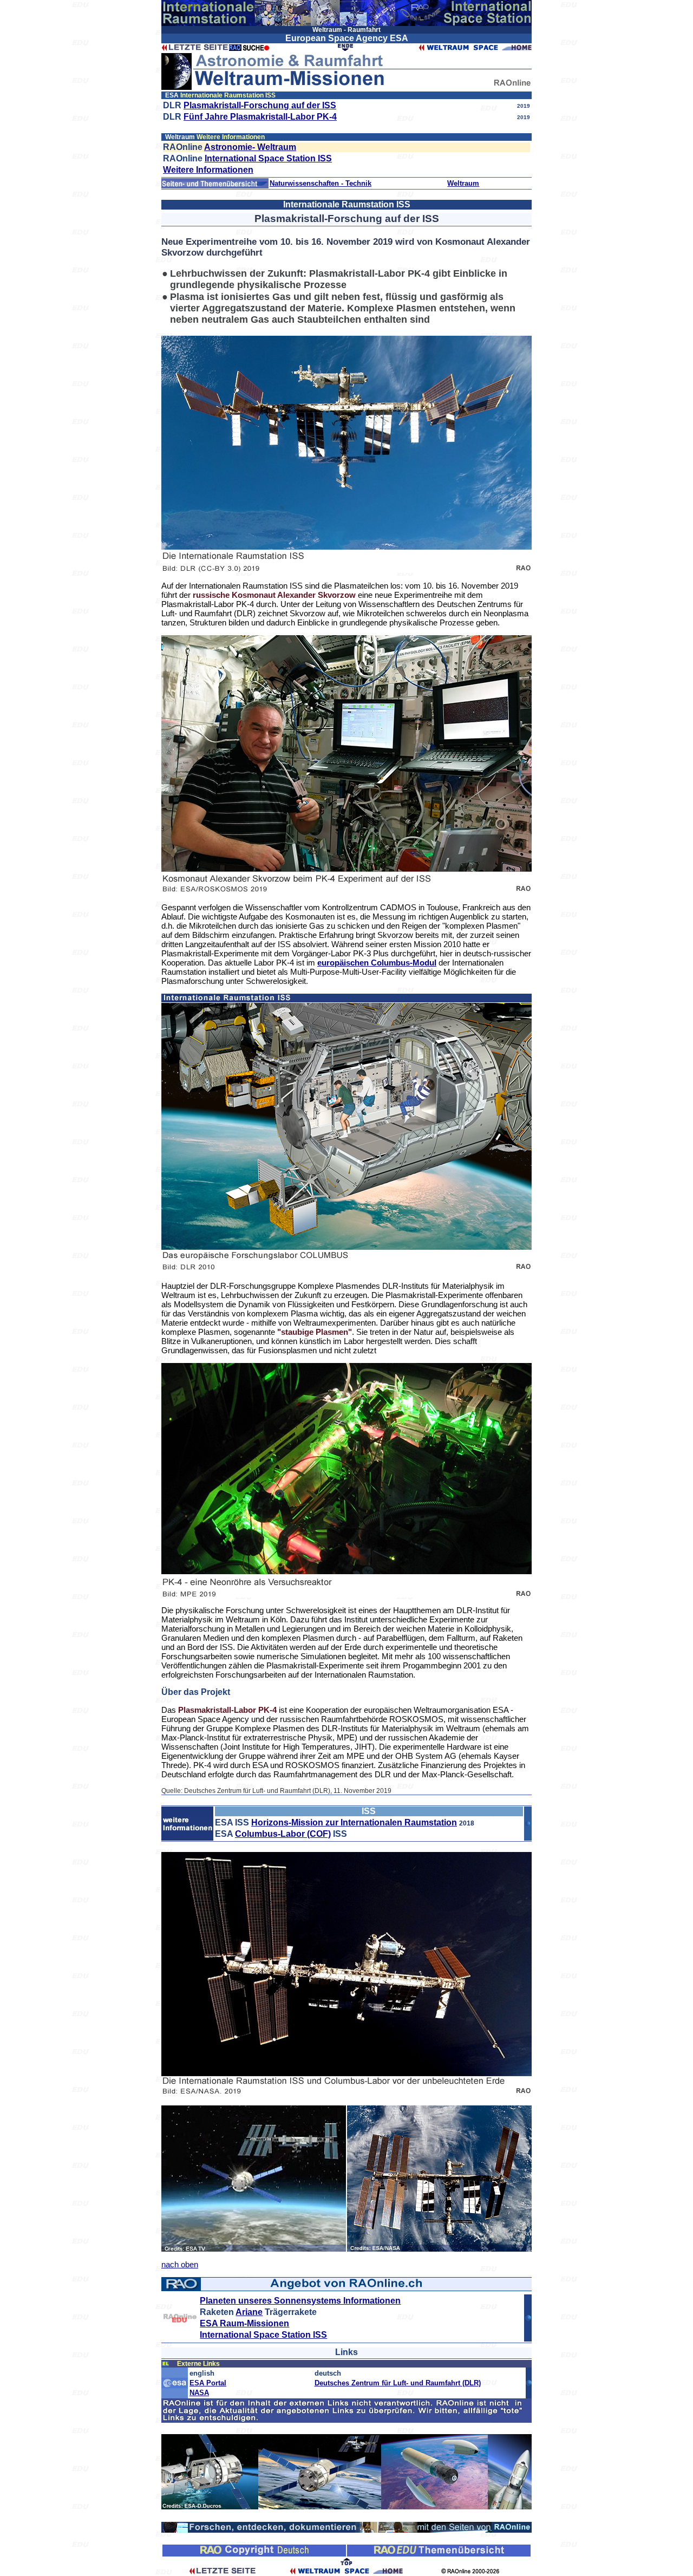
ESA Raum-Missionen (244, 2323)
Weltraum (463, 183)
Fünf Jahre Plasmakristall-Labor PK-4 (260, 117)
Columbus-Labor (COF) (283, 1834)
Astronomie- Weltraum (250, 147)
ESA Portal (208, 2383)
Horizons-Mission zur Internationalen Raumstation (354, 1822)
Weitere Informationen (208, 170)
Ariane (249, 2312)
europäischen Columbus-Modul (377, 963)
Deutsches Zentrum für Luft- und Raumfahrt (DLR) (398, 2383)
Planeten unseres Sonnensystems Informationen (300, 2301)
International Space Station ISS (268, 158)
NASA (199, 2393)
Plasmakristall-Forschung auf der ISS (260, 105)
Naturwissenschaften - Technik (321, 183)
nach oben (180, 2264)
